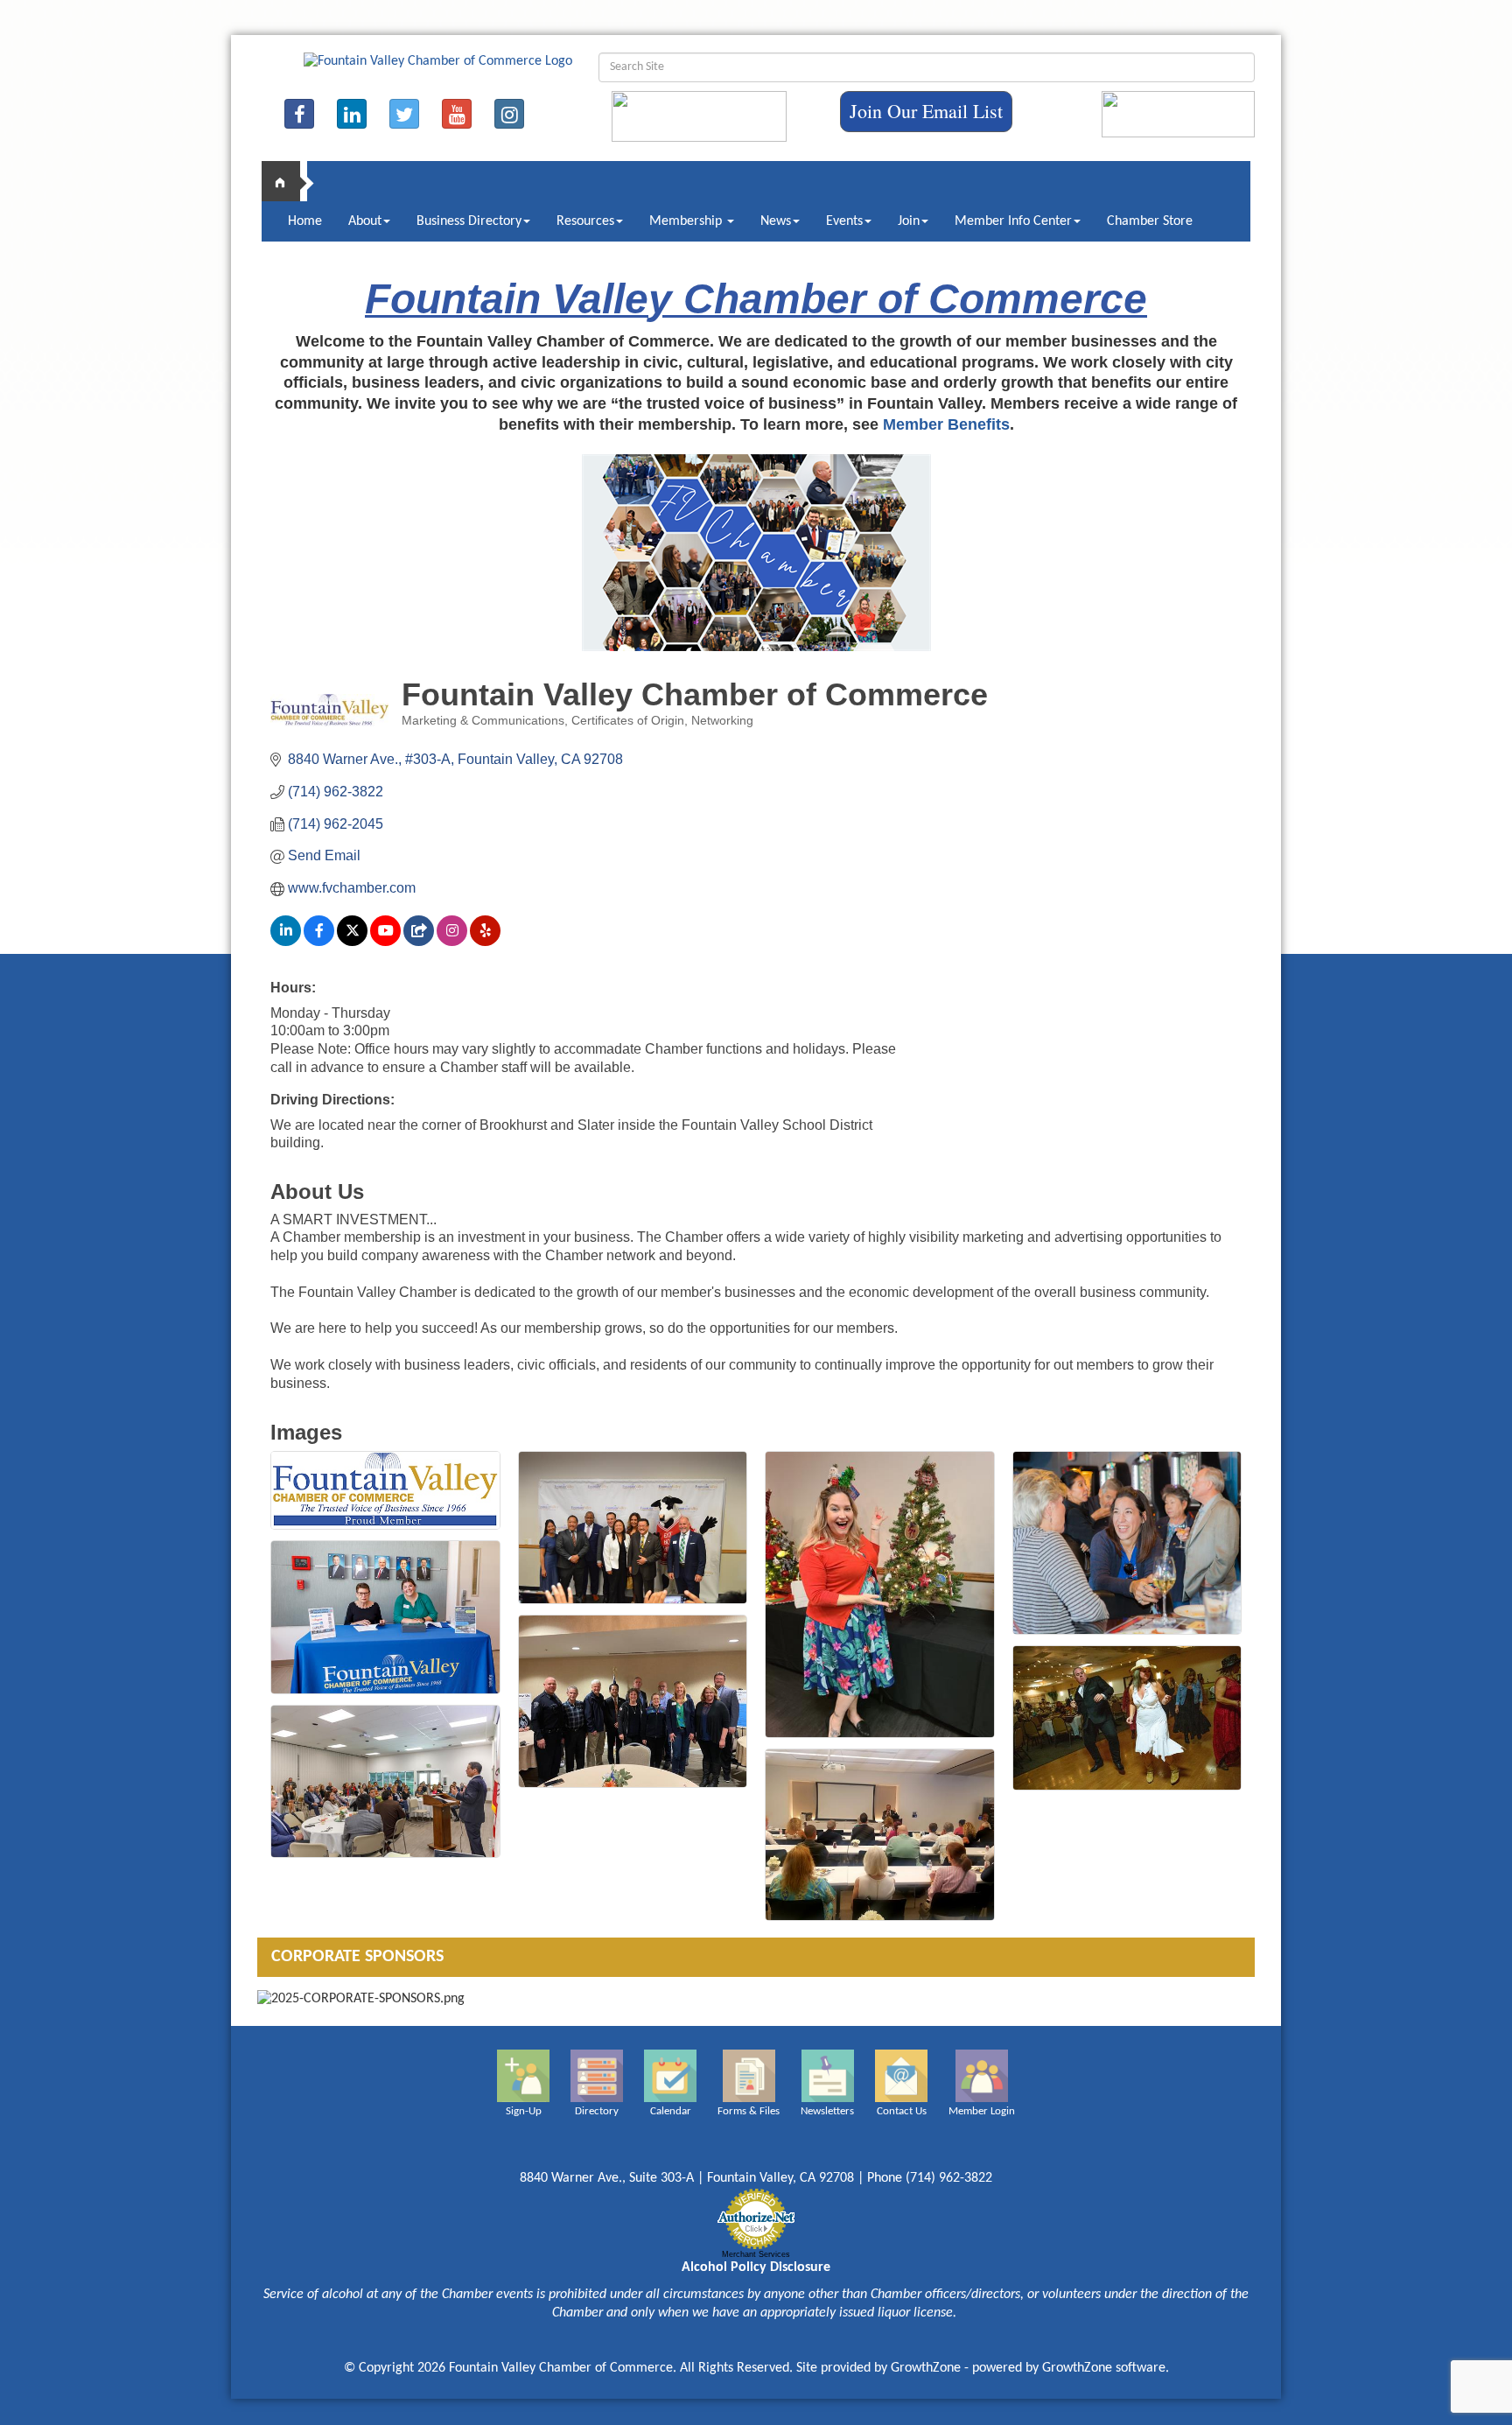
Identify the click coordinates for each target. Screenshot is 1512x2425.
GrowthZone (926, 2368)
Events (844, 221)
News (776, 221)
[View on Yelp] (485, 941)
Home (305, 221)
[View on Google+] (419, 941)
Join (909, 221)
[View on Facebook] (319, 941)
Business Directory (469, 221)
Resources (585, 221)
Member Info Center (1013, 221)
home (288, 181)
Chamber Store (1150, 221)
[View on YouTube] (385, 941)
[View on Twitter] (352, 941)
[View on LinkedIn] (286, 941)
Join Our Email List (926, 111)
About (365, 221)
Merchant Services (756, 2254)
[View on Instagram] (452, 941)
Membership (687, 221)
